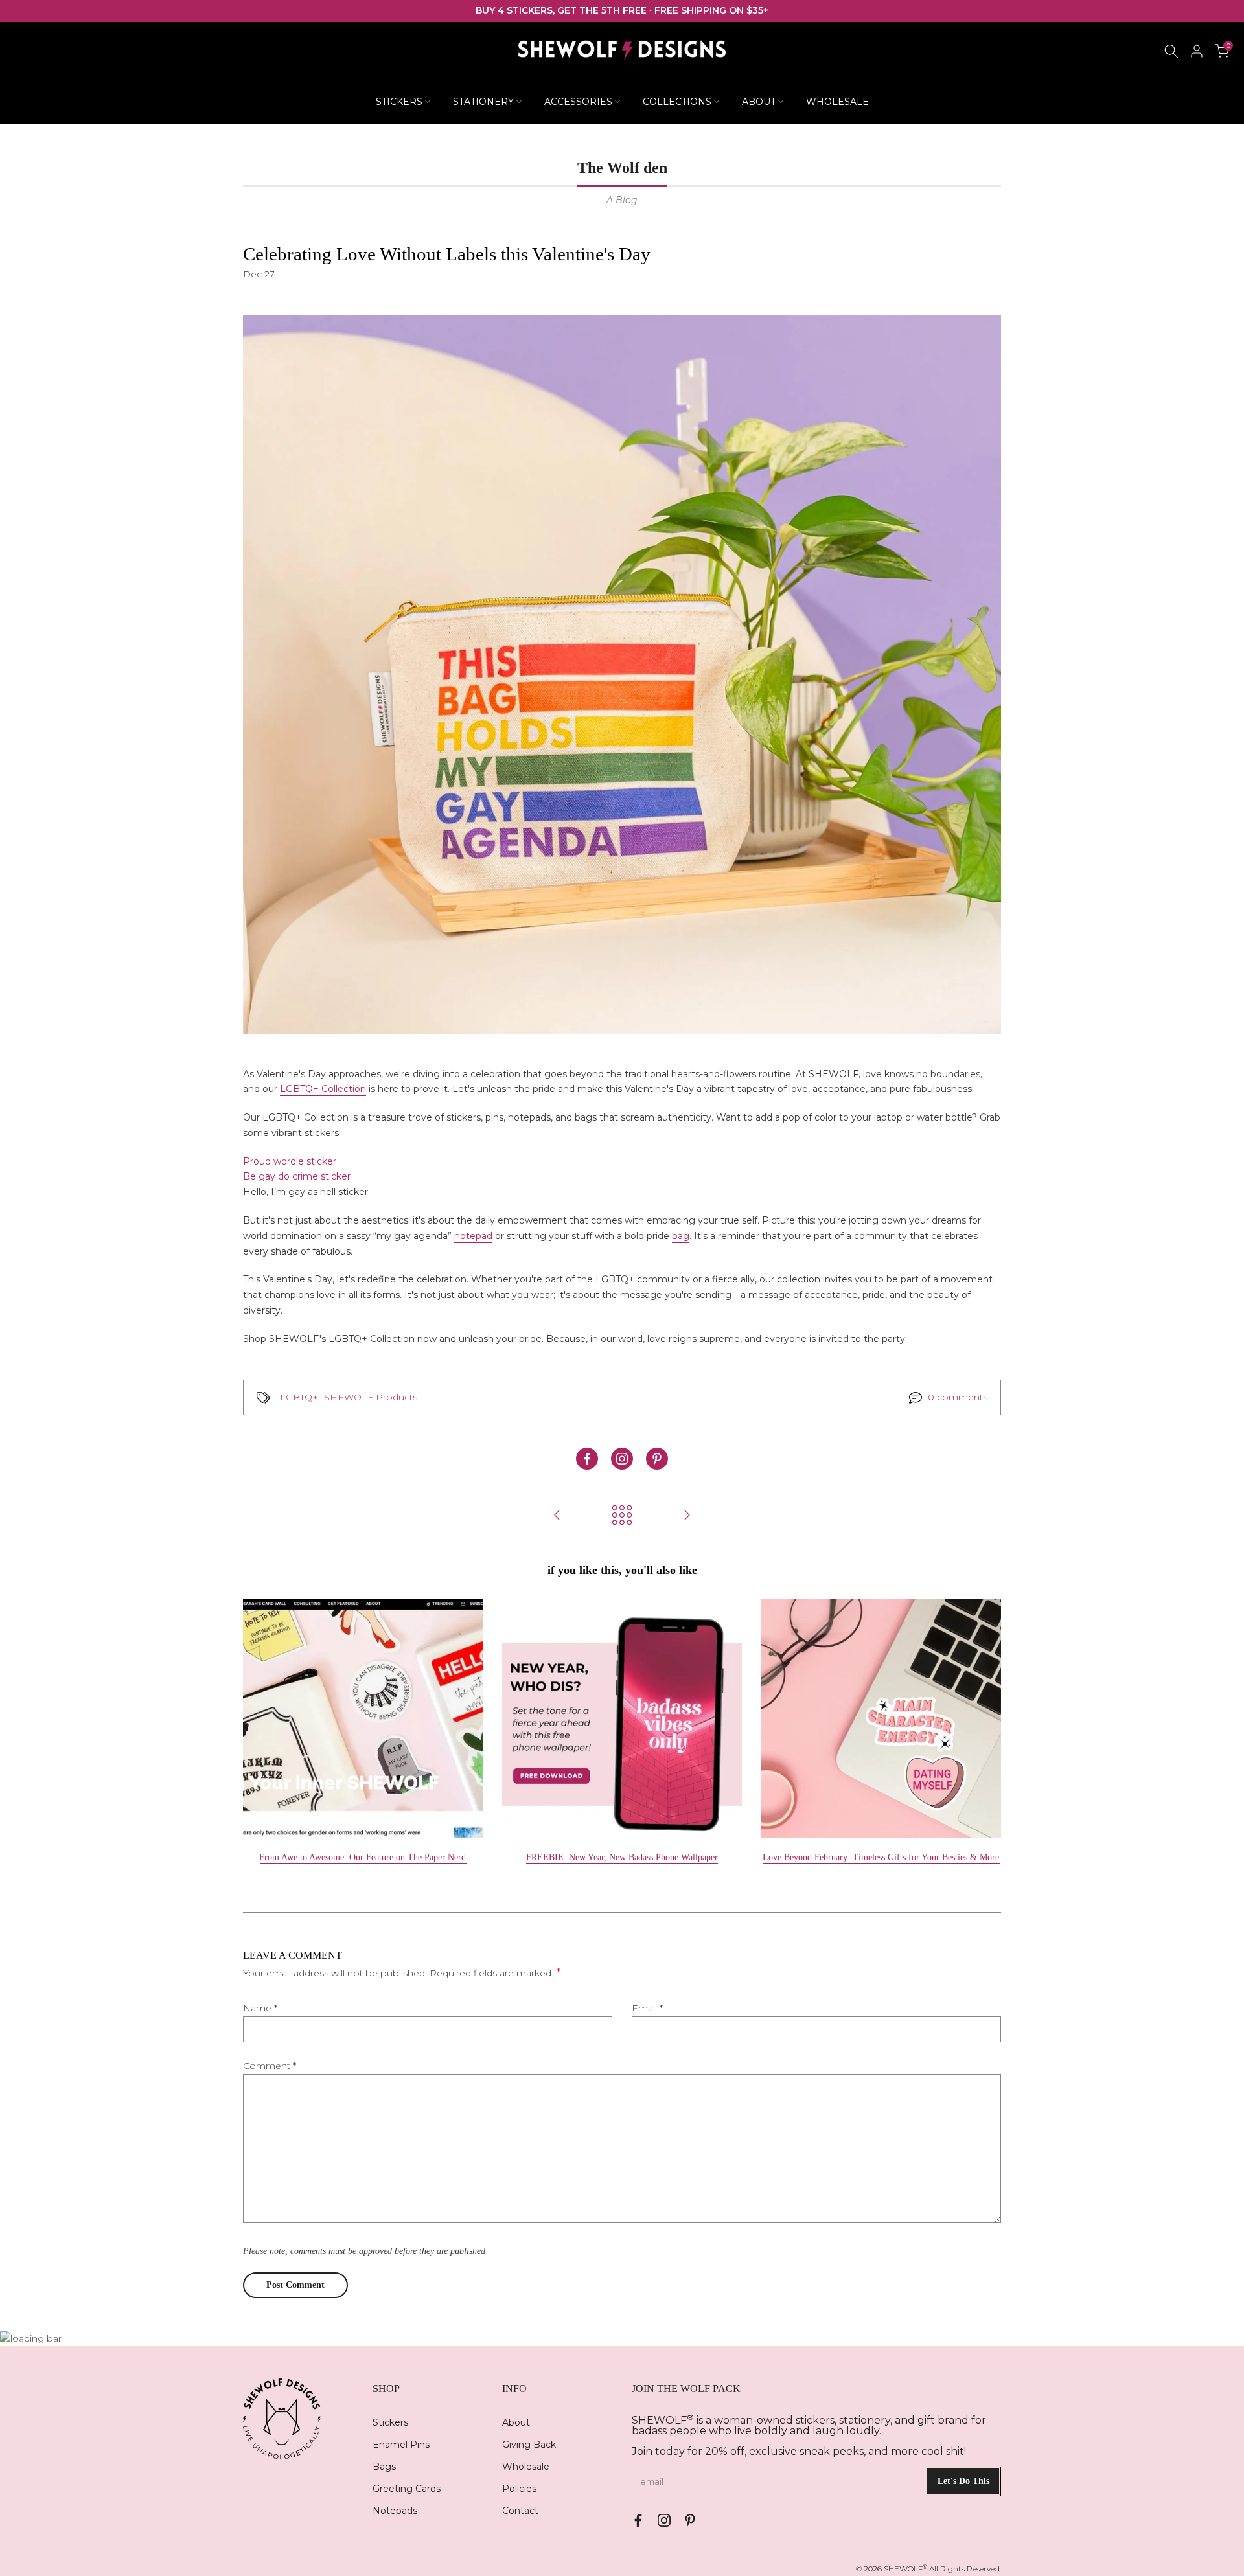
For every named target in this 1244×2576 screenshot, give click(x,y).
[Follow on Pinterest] (657, 1459)
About (516, 2422)
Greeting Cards (407, 2489)
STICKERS (399, 102)
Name (260, 2008)
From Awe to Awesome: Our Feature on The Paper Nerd (363, 1857)
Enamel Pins (401, 2445)
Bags (384, 2467)
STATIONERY (483, 102)
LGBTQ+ (299, 1397)
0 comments (958, 1397)
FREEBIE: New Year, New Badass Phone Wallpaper (622, 1857)
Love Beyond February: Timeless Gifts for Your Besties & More (881, 1857)
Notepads (395, 2511)
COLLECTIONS (677, 102)
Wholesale (526, 2467)
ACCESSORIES (578, 102)
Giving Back (529, 2445)
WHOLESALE (837, 102)
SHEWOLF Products (371, 1397)
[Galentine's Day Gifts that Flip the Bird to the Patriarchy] (557, 1516)
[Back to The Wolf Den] (622, 1516)
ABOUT (759, 102)
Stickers (390, 2422)
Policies (519, 2489)
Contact (520, 2511)
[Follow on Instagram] (622, 1459)
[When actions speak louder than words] (687, 1516)
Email (647, 2008)
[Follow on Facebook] (587, 1459)
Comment (270, 2066)
